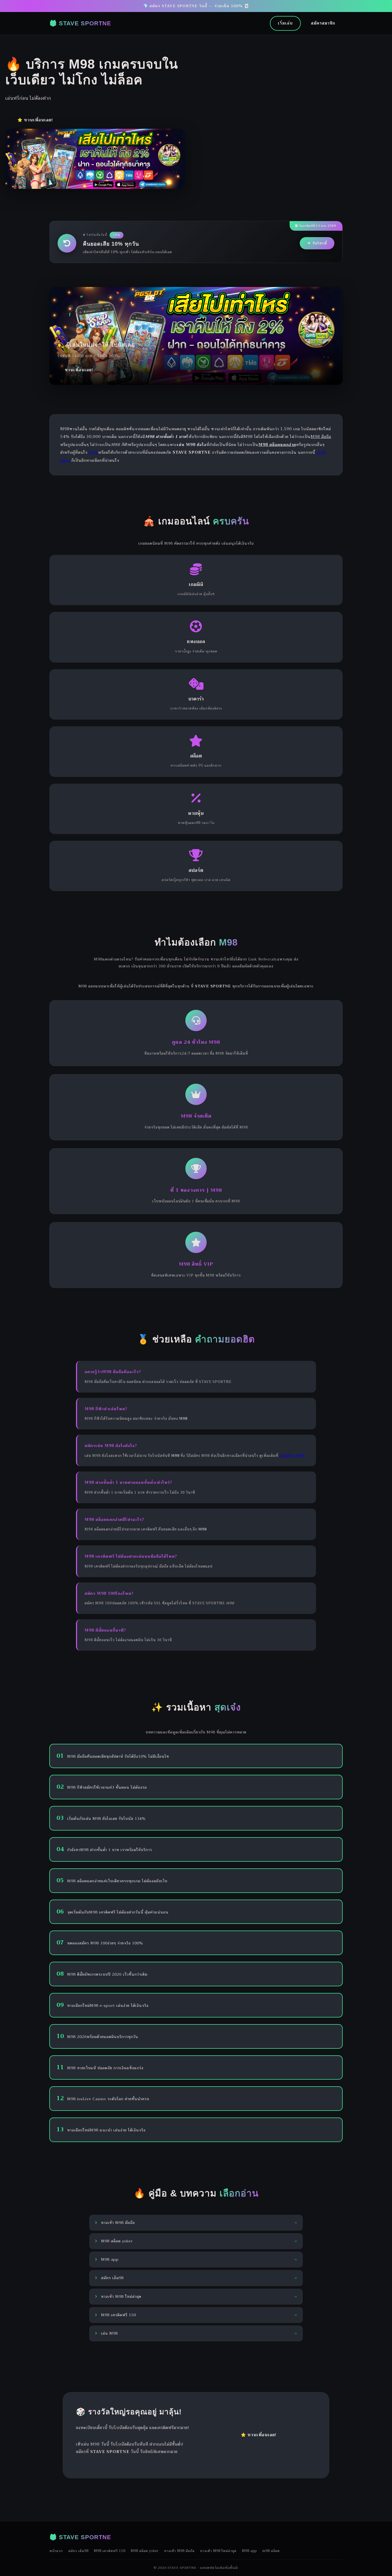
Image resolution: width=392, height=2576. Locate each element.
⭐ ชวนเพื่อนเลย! (35, 120)
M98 (93, 452)
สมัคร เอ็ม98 (78, 2551)
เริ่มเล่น (285, 23)
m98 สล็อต (271, 2551)
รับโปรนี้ (320, 243)
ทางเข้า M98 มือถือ (179, 2551)
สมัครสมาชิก (323, 23)
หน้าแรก (56, 2551)
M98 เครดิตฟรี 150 (110, 2551)
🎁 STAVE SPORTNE (80, 23)
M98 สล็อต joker (145, 2551)
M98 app (249, 2551)
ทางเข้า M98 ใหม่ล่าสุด (218, 2551)
